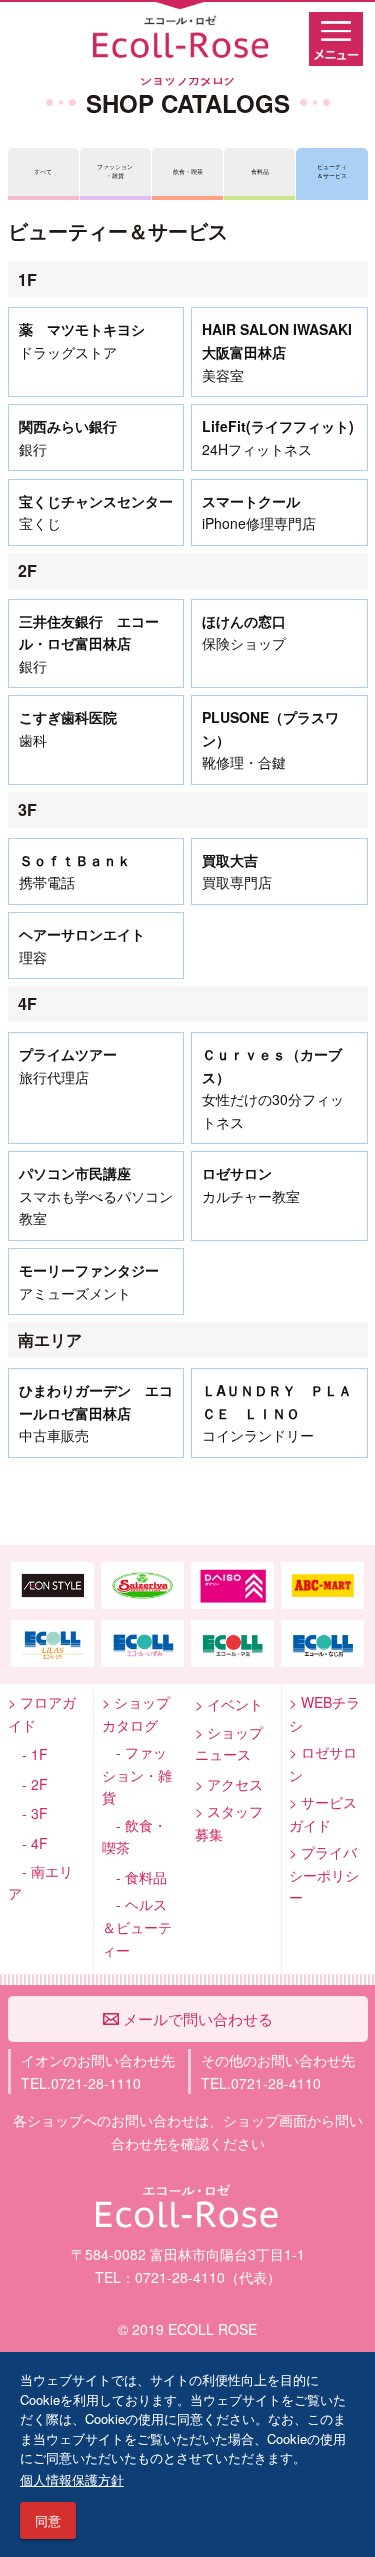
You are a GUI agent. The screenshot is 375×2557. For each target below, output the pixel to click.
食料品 (260, 172)
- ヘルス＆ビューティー (137, 1926)
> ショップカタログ (136, 1713)
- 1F (28, 1754)
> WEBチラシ (324, 1713)
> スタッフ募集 (229, 1822)
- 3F (28, 1813)
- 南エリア (40, 1882)
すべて (43, 172)
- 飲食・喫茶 (134, 1836)
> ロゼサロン (323, 1763)
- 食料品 (134, 1877)
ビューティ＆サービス (332, 171)
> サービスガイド (323, 1813)
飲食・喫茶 (188, 172)
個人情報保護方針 (72, 2479)
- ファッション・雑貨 (137, 1774)
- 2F (28, 1784)
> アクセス (229, 1784)
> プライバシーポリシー (324, 1874)
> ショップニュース (229, 1743)
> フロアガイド (42, 1713)
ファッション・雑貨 (115, 171)
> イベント (229, 1704)
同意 (48, 2520)
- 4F (28, 1843)
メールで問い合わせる (196, 2018)
